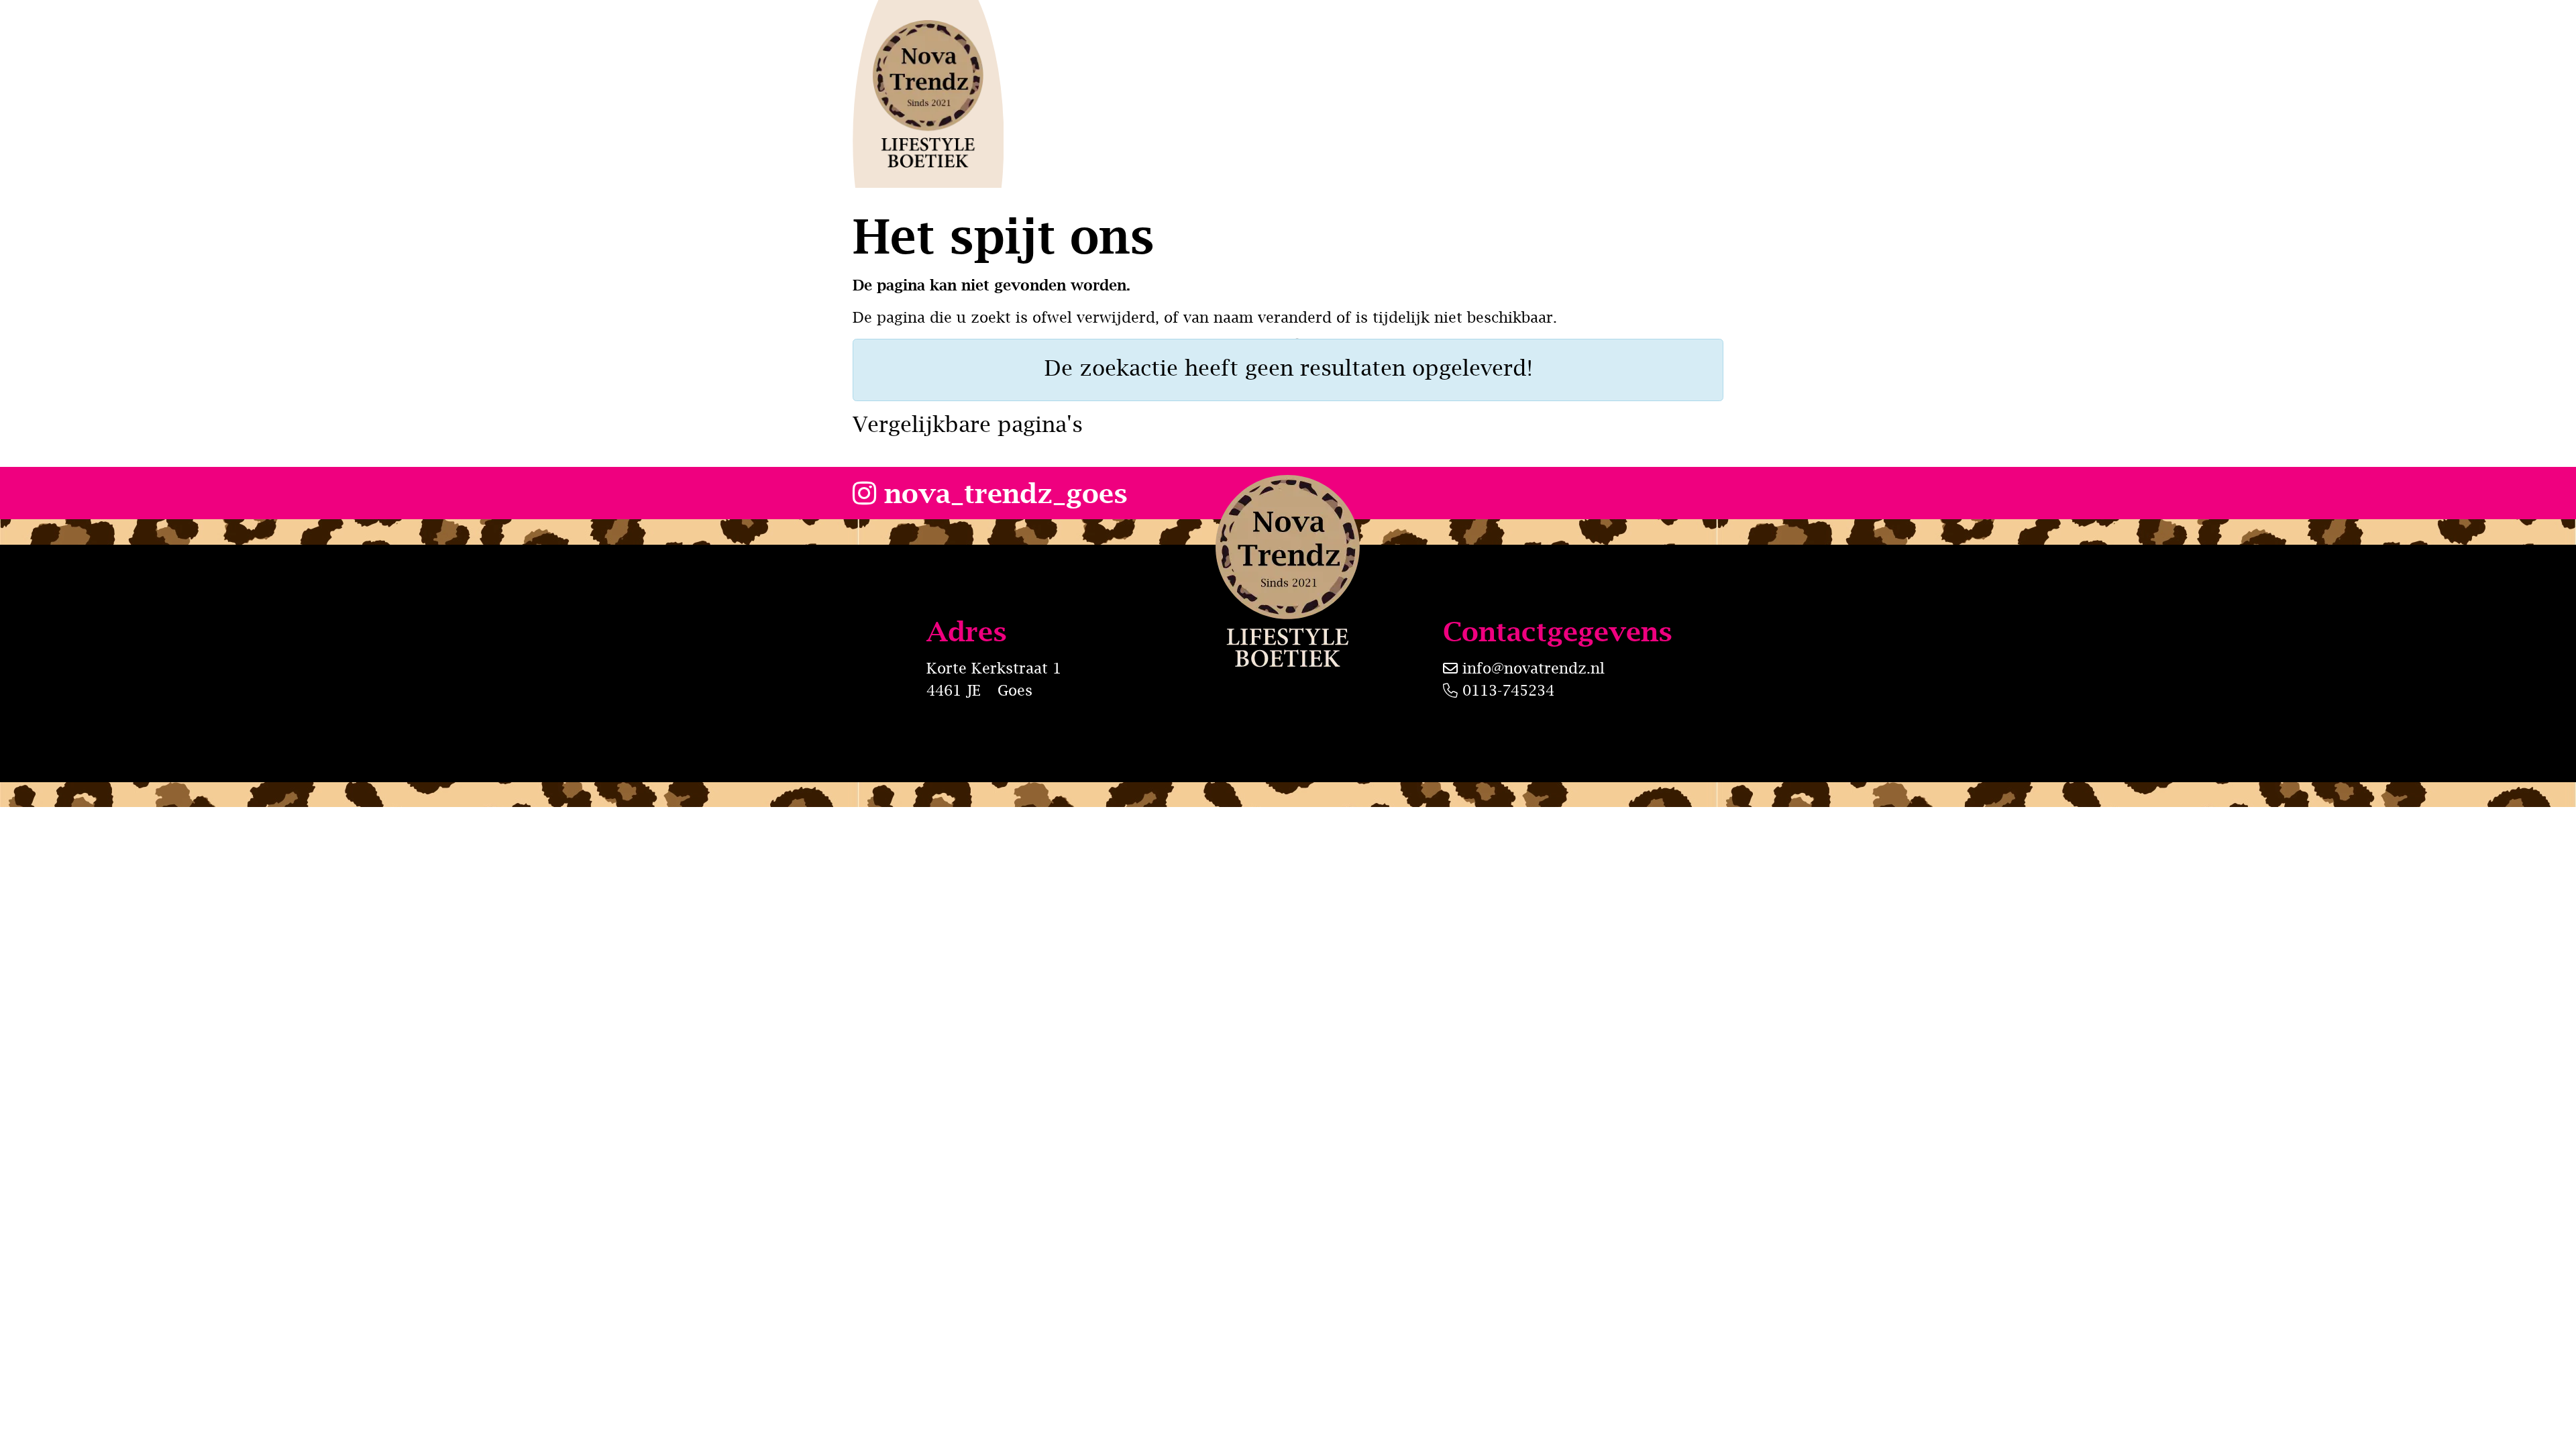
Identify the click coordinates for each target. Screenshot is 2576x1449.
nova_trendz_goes (1002, 493)
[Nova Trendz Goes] (928, 94)
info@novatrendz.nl (1534, 668)
